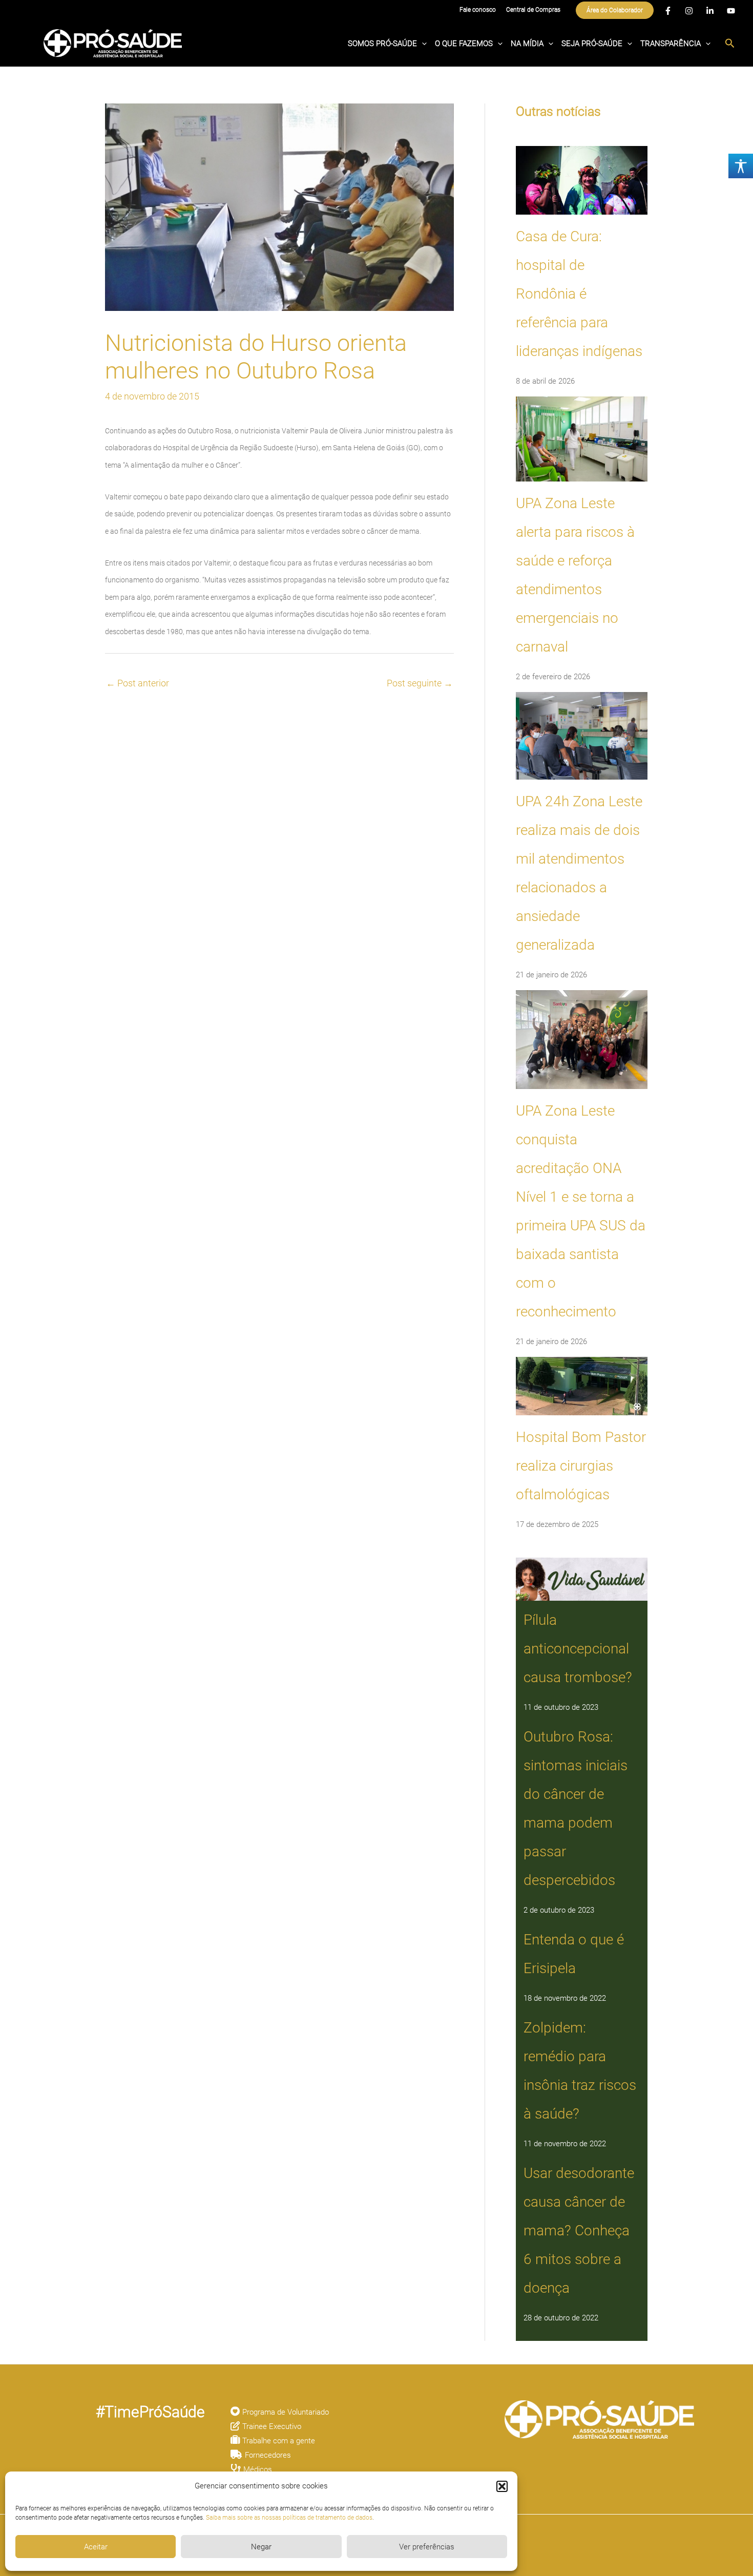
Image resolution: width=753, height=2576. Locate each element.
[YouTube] (731, 11)
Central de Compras (533, 10)
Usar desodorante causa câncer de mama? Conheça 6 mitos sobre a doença (579, 2231)
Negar (261, 2547)
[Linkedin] (710, 11)
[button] (502, 2486)
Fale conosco (478, 10)
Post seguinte (420, 683)
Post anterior (138, 683)
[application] (422, 44)
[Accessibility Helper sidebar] (741, 166)
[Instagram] (689, 11)
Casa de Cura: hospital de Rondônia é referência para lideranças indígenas (579, 294)
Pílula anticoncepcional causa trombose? (578, 1649)
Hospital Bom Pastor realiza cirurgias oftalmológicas (581, 1466)
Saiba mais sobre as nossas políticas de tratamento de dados (289, 2518)
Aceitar (96, 2547)
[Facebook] (668, 11)
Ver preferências (427, 2547)
